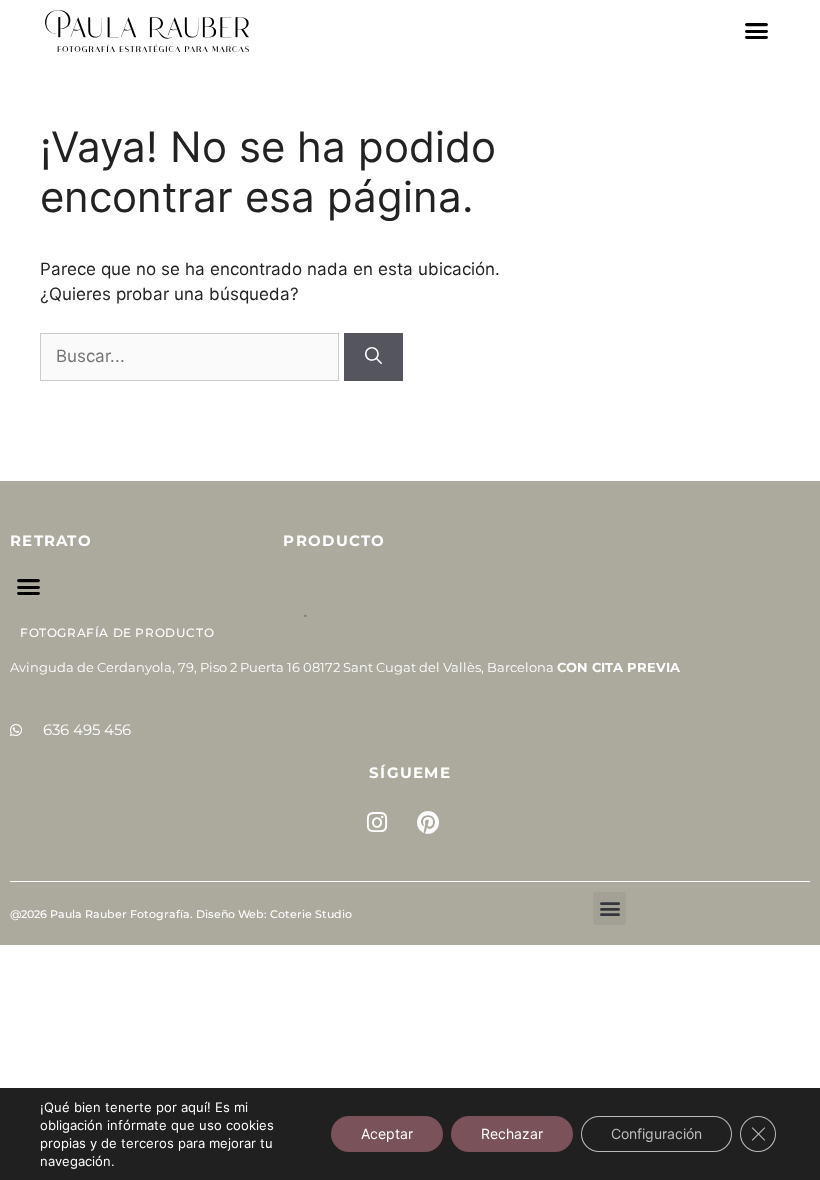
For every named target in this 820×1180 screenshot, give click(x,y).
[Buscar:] (192, 356)
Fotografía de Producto (117, 632)
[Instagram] (377, 823)
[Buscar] (373, 357)
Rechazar (512, 1133)
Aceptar (387, 1133)
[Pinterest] (428, 823)
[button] (757, 31)
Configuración (656, 1133)
